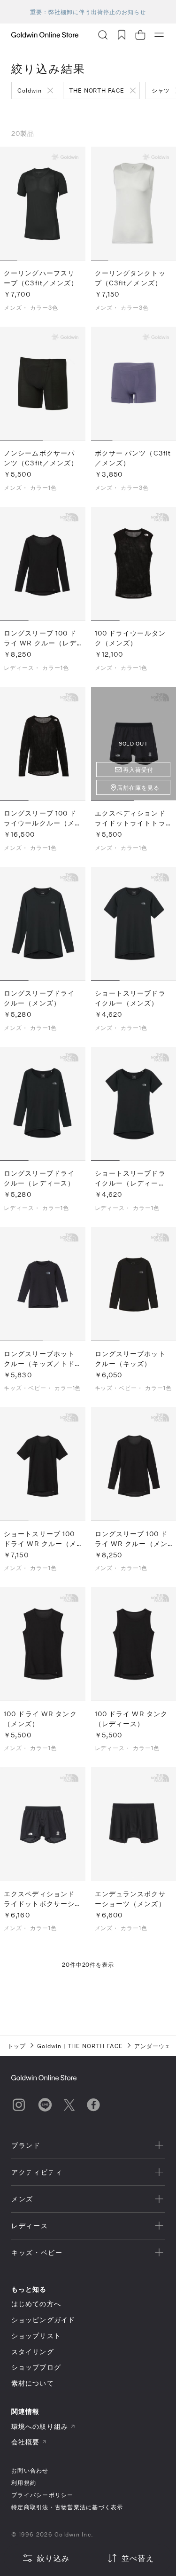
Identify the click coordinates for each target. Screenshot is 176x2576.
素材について (33, 2383)
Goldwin (30, 90)
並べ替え (138, 2558)
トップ (17, 2046)
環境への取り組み (40, 2426)
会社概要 (25, 2442)
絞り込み (53, 2558)
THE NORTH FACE (97, 90)
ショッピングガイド (43, 2320)
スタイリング (33, 2352)
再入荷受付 (138, 770)
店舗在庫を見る (138, 787)
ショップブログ (36, 2367)
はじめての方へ (36, 2304)
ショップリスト (36, 2336)
